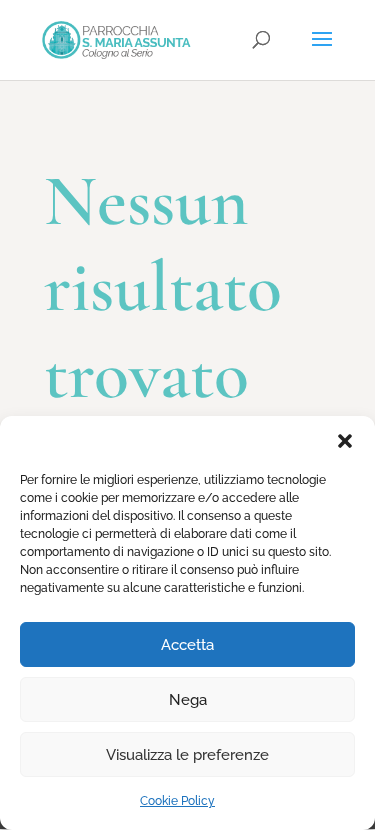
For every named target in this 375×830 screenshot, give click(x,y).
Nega (188, 700)
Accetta (187, 645)
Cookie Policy (177, 801)
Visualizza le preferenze (187, 755)
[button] (345, 441)
